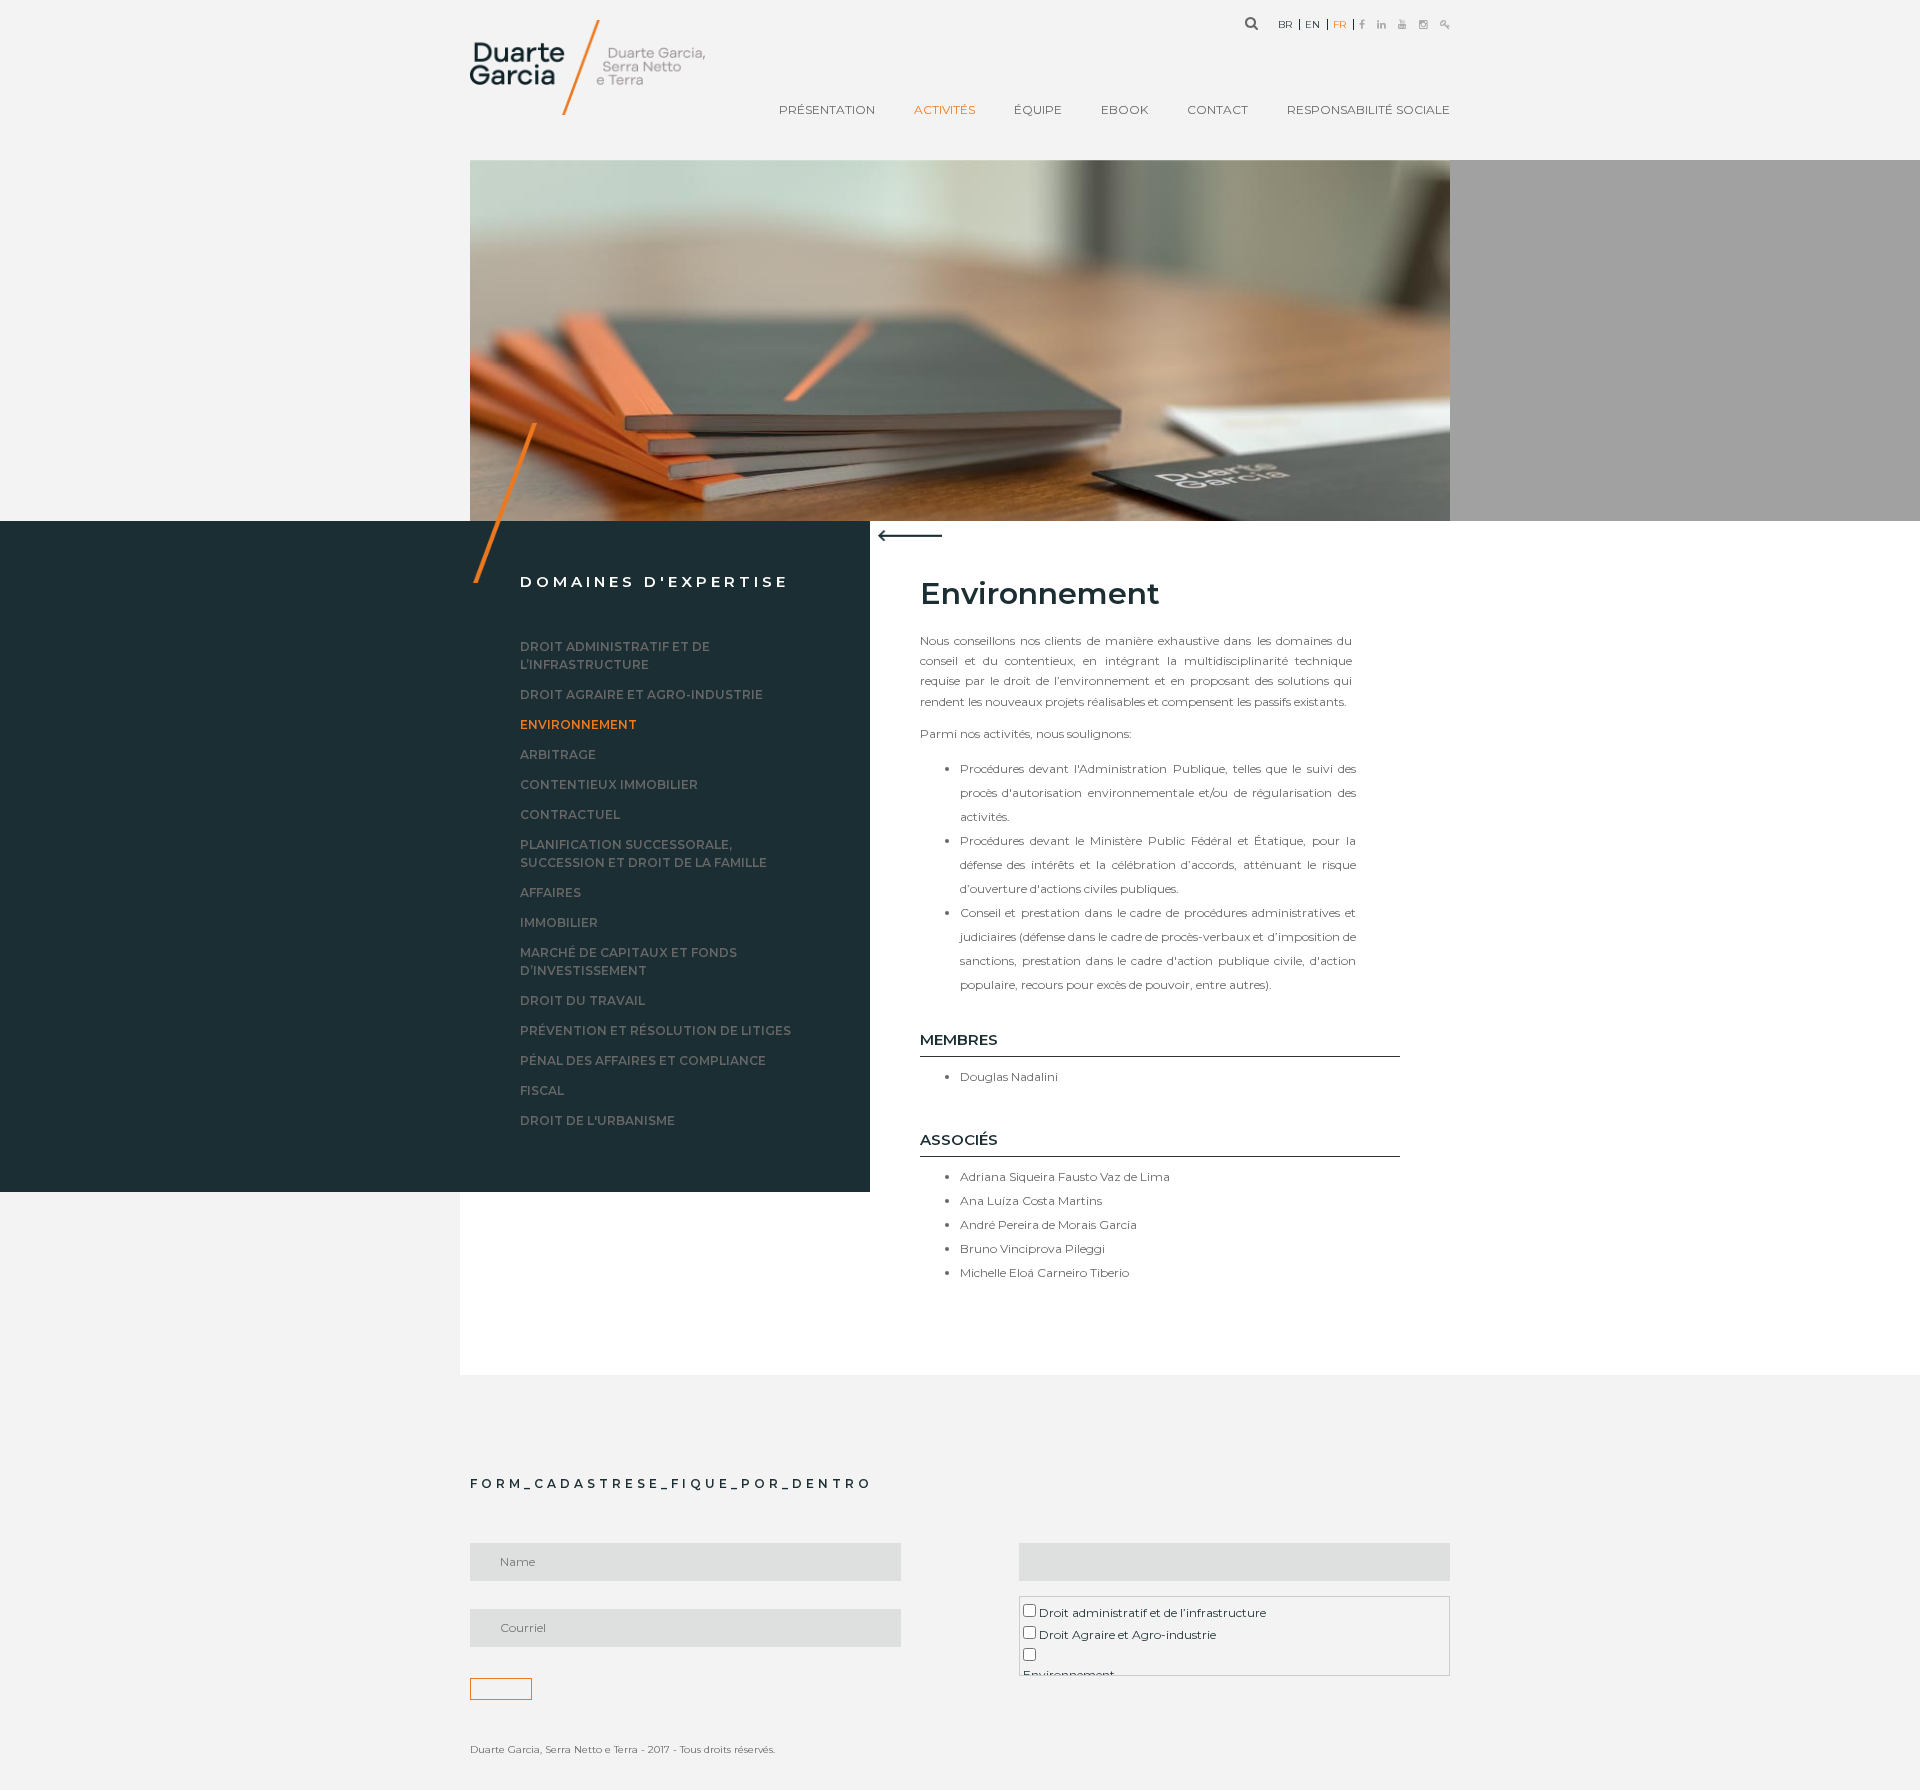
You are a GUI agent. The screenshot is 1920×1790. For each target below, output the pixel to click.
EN (1312, 25)
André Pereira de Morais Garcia (1048, 1224)
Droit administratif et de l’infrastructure (1151, 1612)
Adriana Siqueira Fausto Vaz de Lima (1065, 1176)
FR (1339, 25)
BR (1285, 25)
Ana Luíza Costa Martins (1031, 1200)
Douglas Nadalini (1009, 1076)
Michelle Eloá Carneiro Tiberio (1044, 1272)
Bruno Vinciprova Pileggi (1032, 1248)
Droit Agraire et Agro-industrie (1126, 1634)
